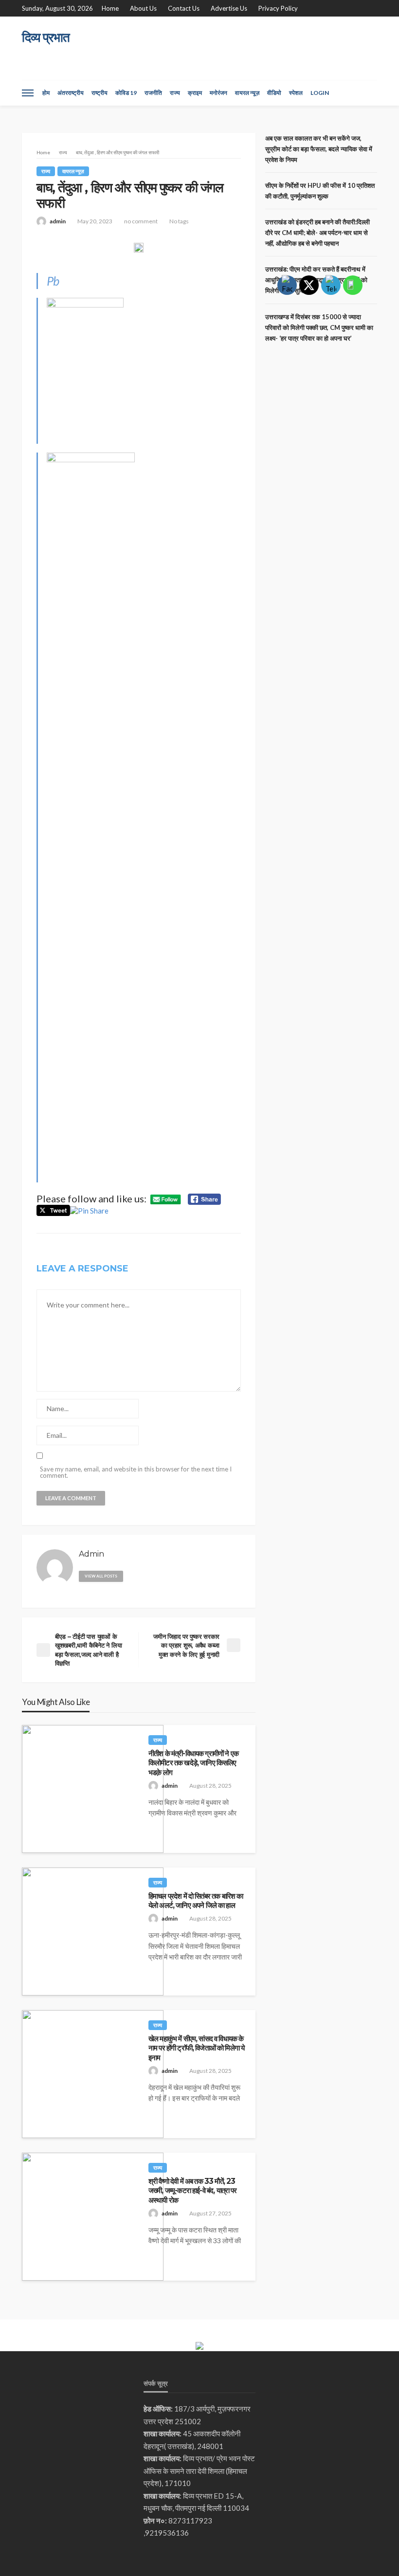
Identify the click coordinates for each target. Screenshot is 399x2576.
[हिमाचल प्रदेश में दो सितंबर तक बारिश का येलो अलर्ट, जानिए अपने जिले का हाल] (93, 1932)
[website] (135, 1574)
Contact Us (184, 8)
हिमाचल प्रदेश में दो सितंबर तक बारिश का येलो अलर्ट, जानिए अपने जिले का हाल (196, 1901)
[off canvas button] (28, 93)
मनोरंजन (218, 93)
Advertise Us (229, 8)
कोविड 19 (126, 93)
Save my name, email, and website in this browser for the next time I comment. (136, 1472)
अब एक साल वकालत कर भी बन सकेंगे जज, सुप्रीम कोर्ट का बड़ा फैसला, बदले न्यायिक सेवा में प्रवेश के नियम (319, 149)
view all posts (101, 1576)
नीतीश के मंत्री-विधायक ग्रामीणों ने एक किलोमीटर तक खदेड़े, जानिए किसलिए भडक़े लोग (193, 1763)
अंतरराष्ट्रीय (71, 93)
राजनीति (153, 93)
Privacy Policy (278, 8)
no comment (141, 221)
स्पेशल (296, 93)
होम (46, 93)
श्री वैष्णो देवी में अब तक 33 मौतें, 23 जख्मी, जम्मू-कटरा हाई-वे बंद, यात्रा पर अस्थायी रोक (192, 2191)
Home (110, 8)
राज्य (175, 93)
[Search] (369, 93)
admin (58, 221)
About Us (143, 8)
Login (320, 93)
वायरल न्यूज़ (247, 93)
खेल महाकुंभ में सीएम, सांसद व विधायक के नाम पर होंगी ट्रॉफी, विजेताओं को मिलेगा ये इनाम (196, 2048)
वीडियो (274, 93)
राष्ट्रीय (100, 93)
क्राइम (195, 93)
